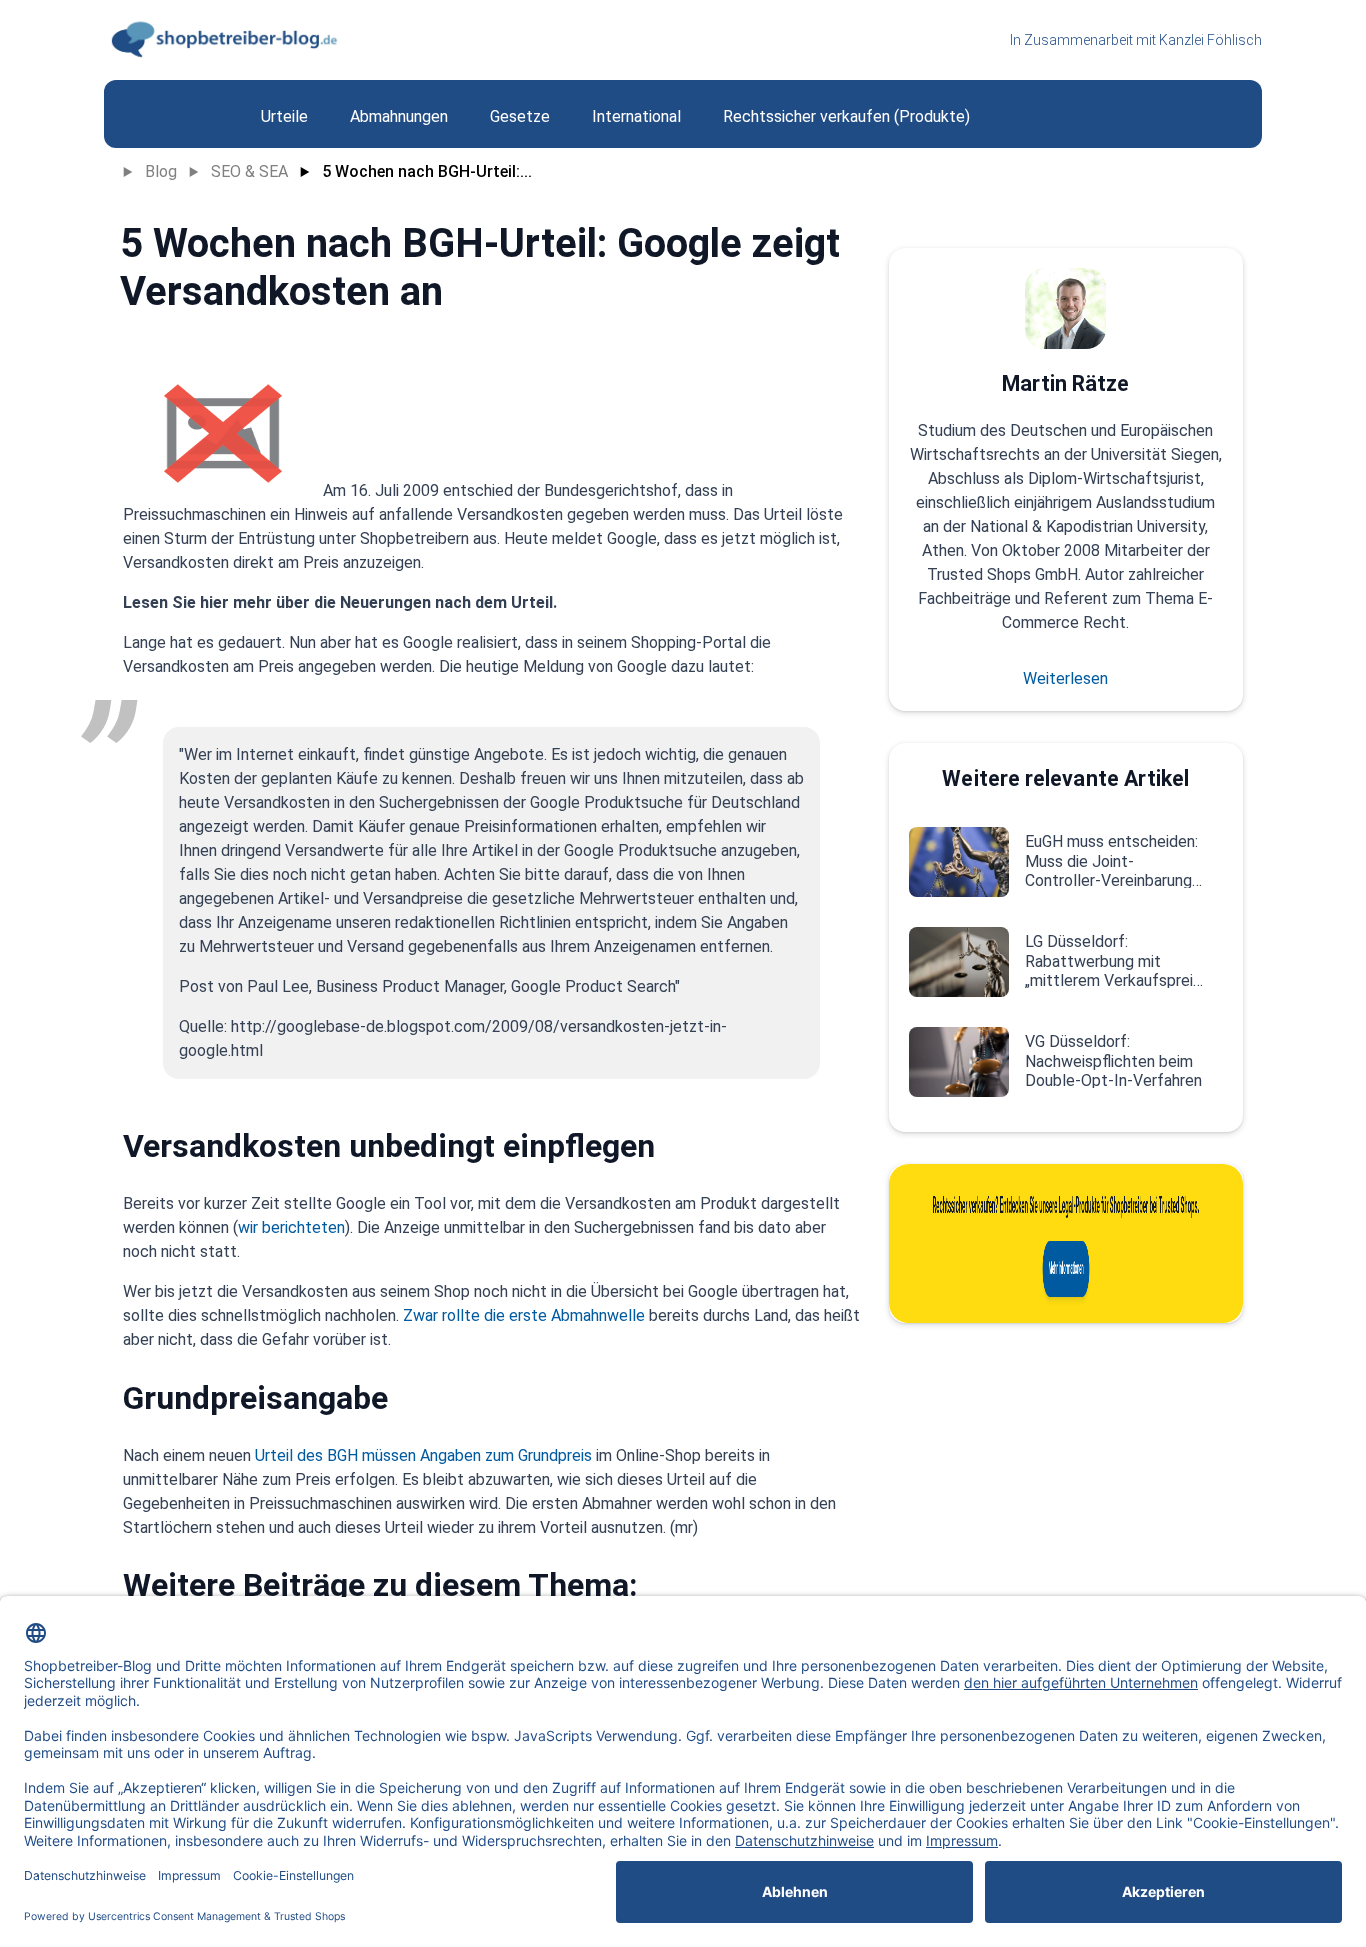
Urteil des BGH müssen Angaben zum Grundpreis (423, 1455)
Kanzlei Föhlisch (1210, 40)
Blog (161, 171)
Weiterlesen (1065, 678)
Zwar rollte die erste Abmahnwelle (524, 1315)
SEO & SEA (249, 171)
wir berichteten (291, 1227)
